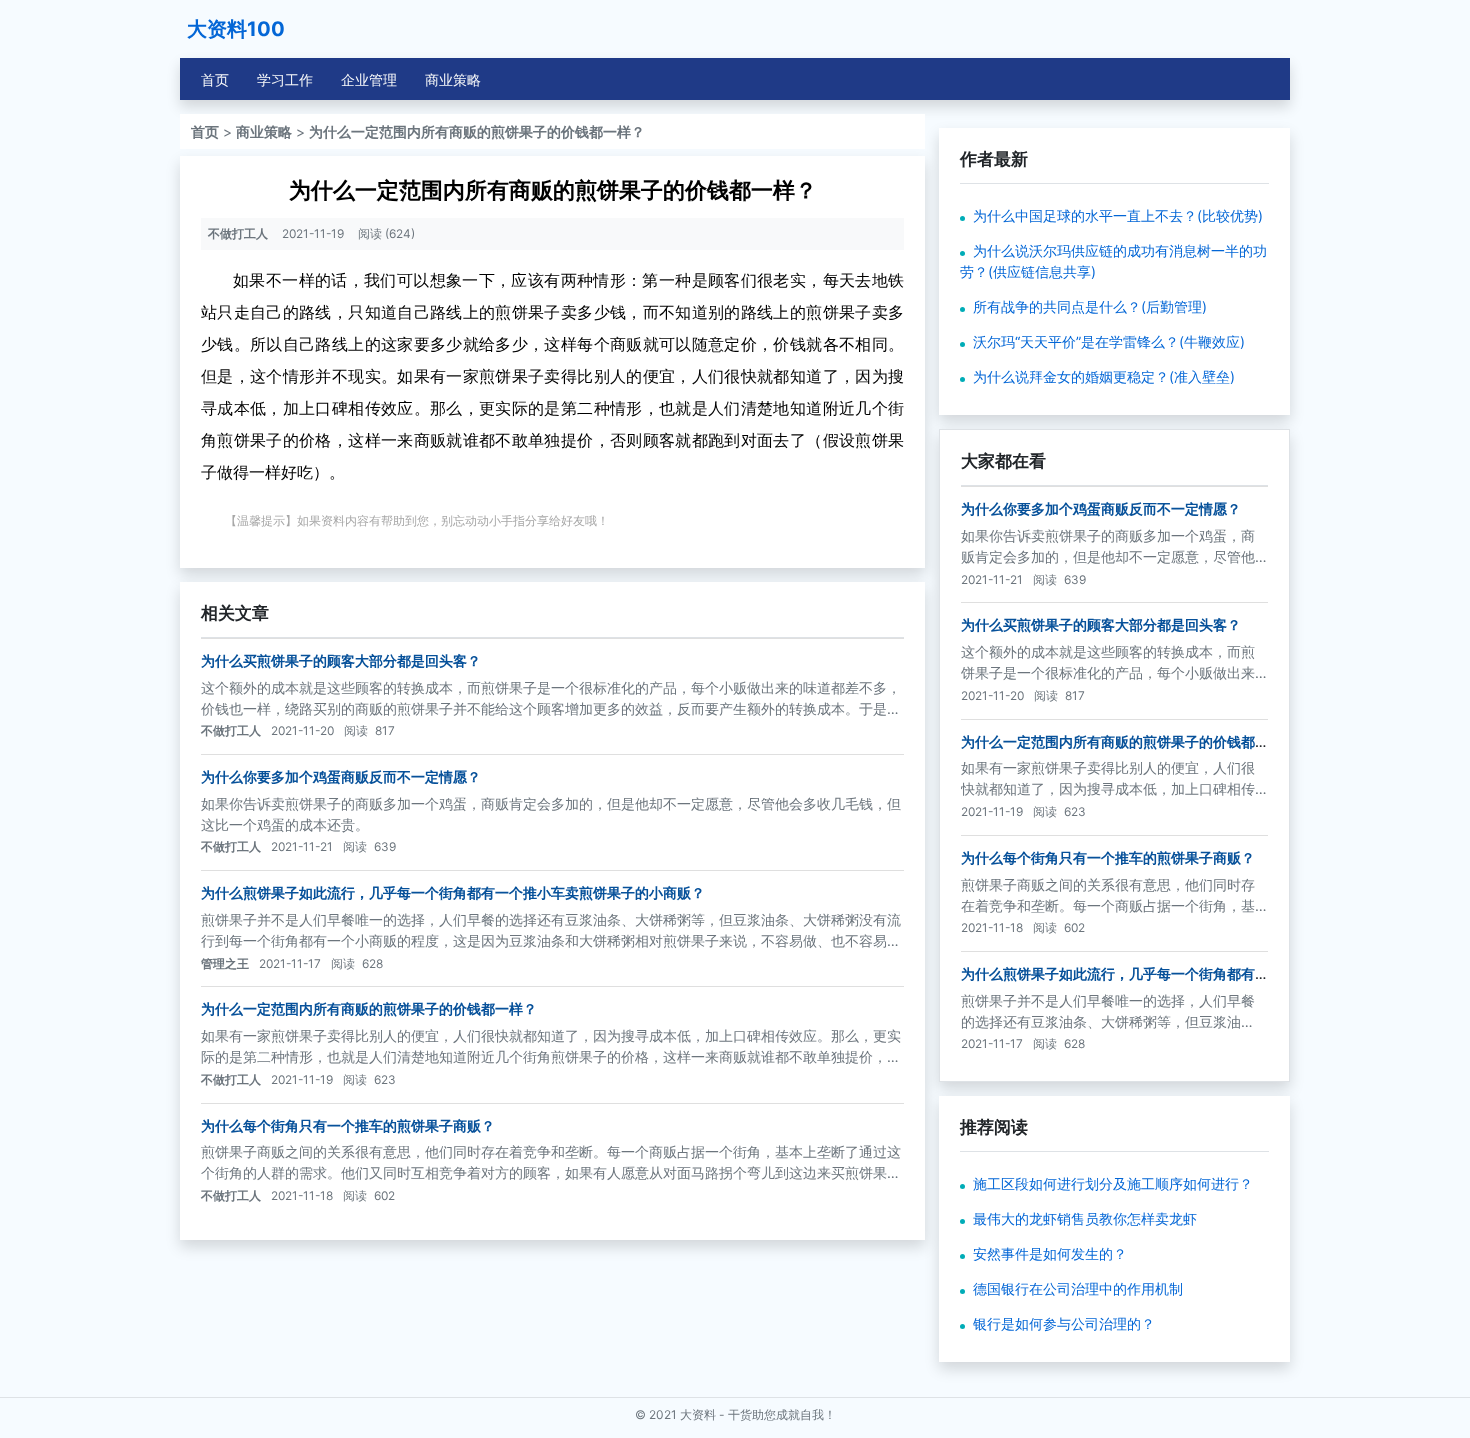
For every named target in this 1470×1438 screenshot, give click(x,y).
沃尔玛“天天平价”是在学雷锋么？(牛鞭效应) (1109, 341)
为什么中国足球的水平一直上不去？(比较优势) (1118, 215)
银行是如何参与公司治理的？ (1064, 1323)
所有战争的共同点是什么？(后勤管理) (1090, 306)
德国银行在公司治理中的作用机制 (1078, 1288)
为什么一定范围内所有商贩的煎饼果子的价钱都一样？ (477, 131)
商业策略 (453, 79)
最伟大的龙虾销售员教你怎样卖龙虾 (1085, 1218)
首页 (215, 79)
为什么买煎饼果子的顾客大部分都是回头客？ (341, 660)
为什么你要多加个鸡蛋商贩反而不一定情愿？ (341, 776)
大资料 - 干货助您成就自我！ (758, 1415)
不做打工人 (238, 233)
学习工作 (285, 79)
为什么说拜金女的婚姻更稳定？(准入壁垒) (1104, 376)
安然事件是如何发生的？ (1050, 1253)
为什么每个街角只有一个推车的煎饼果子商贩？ (348, 1125)
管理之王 (225, 963)
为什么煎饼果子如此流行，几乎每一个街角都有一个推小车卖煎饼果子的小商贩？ (453, 892)
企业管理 (369, 79)
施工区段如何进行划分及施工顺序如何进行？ (1113, 1183)
